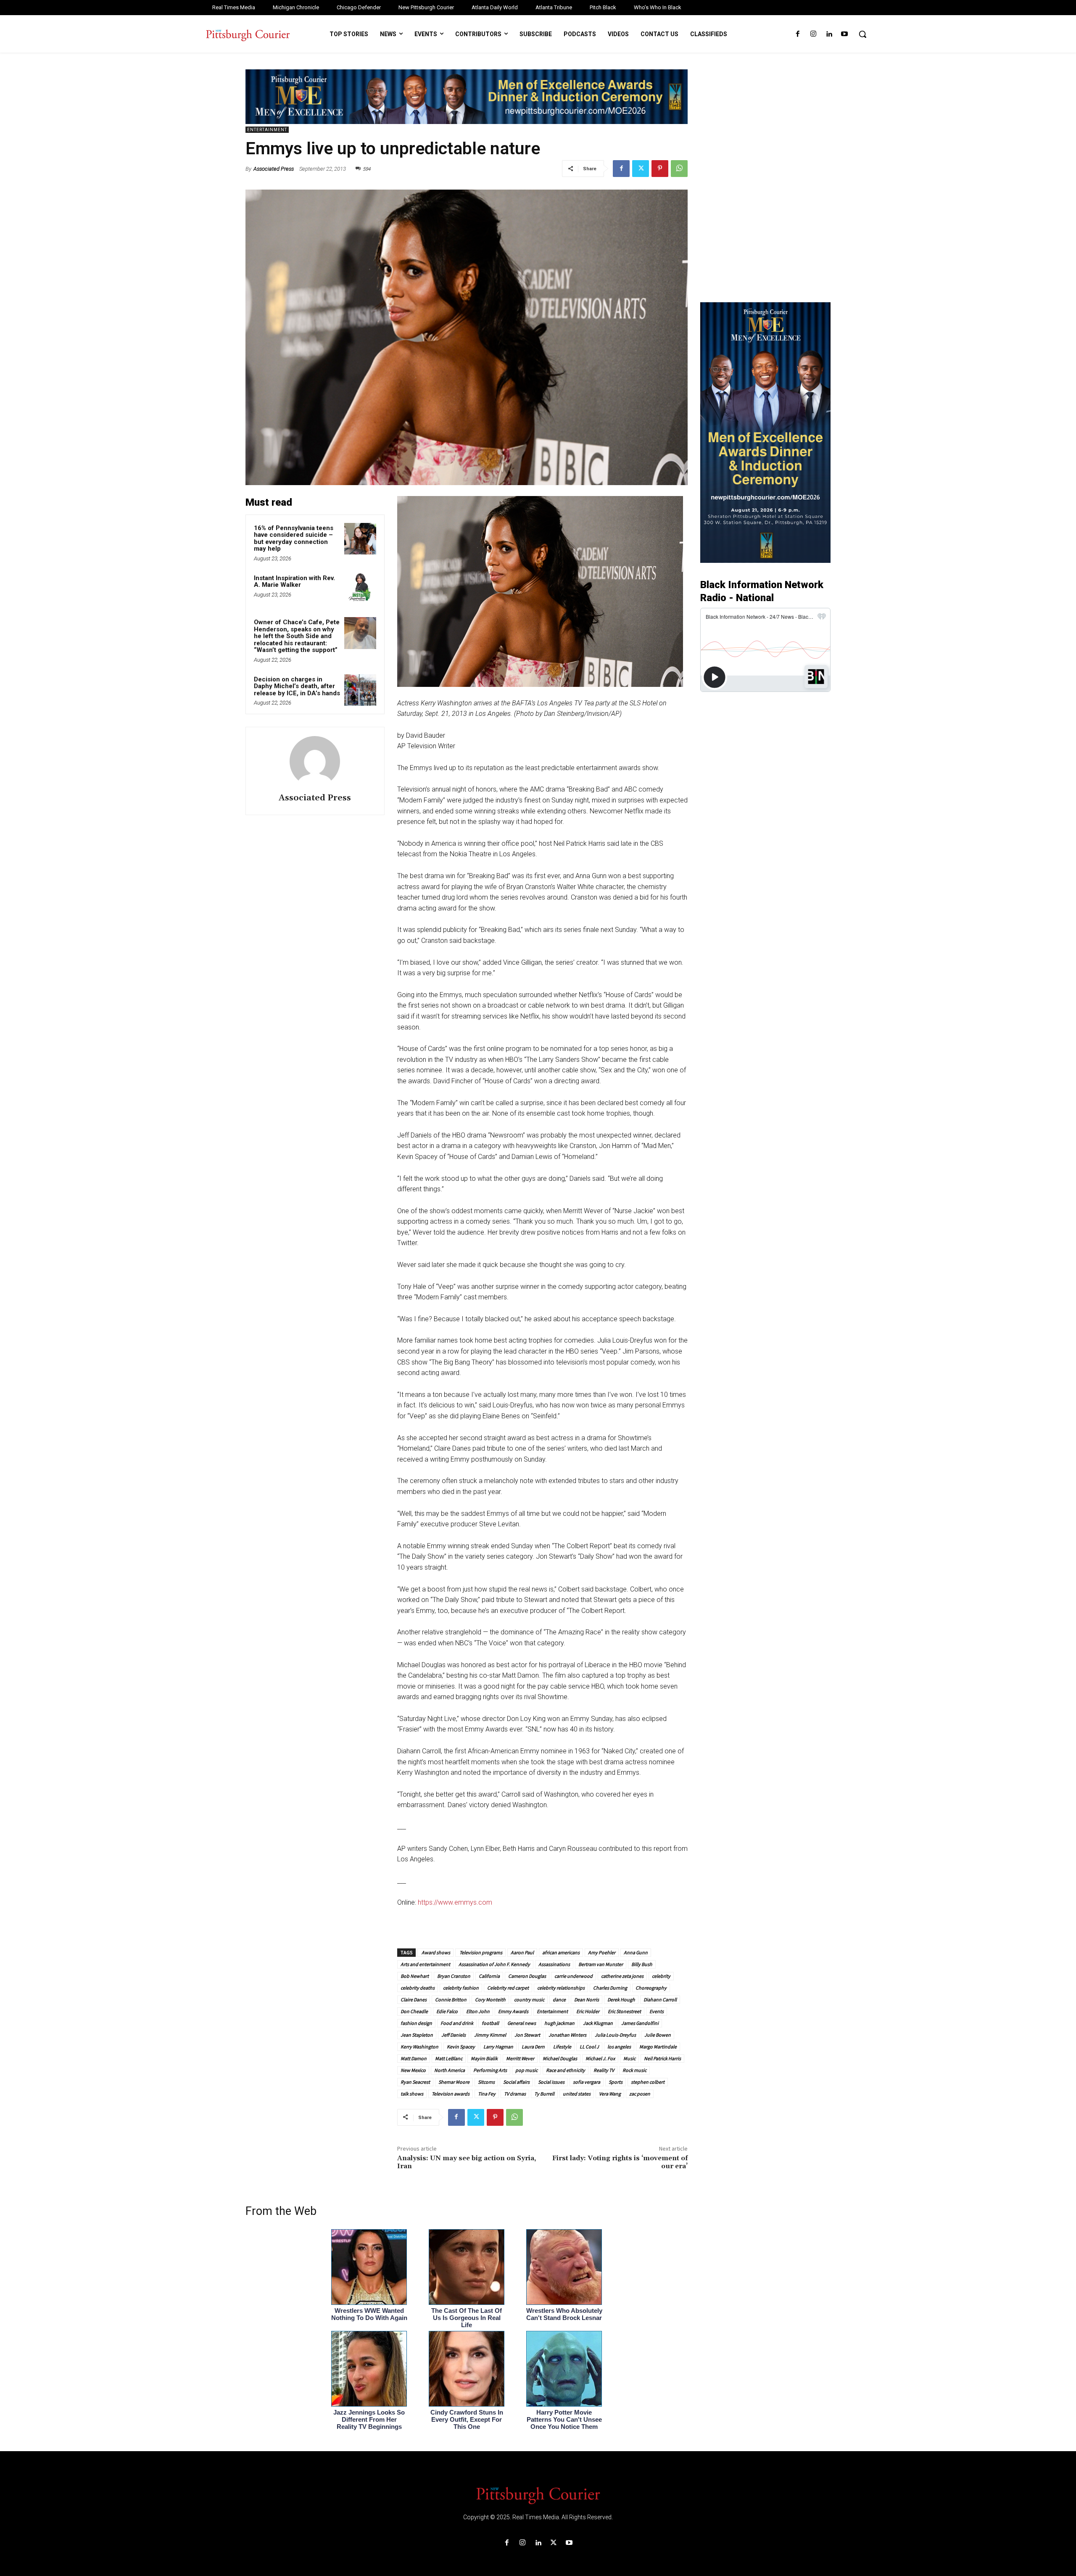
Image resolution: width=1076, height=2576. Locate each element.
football (490, 2023)
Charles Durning (610, 1988)
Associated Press (274, 169)
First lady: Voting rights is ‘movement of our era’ (620, 2162)
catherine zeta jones (622, 1976)
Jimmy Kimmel (490, 2035)
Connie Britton (451, 1999)
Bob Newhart (415, 1976)
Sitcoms (486, 2082)
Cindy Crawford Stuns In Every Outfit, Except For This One (467, 2419)
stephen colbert (648, 2082)
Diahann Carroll (660, 1999)
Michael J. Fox (600, 2058)
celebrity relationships (561, 1988)
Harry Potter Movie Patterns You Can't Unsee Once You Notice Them (564, 2419)
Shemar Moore (454, 2082)
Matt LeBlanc (449, 2058)
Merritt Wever (520, 2058)
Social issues (551, 2082)
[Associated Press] (315, 761)
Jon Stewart (527, 2035)
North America (450, 2070)
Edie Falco (447, 2011)
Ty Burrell (544, 2094)
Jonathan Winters (567, 2035)
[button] (862, 34)
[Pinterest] (660, 169)
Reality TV (604, 2070)
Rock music (634, 2070)
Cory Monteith (490, 1999)
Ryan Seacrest (415, 2082)
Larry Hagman (498, 2047)
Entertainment (267, 130)
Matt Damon (414, 2058)
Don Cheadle (414, 2011)
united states (577, 2094)
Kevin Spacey (461, 2047)
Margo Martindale (658, 2047)
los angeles (619, 2047)
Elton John (478, 2011)
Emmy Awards (513, 2011)
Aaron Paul (522, 1952)
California (489, 1976)
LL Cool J (589, 2047)
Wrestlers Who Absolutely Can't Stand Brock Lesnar (564, 2314)
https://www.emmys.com (455, 1902)
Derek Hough (621, 1999)
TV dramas (515, 2094)
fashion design (416, 2023)
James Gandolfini (640, 2023)
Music (629, 2058)
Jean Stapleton (417, 2035)
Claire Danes (414, 1999)
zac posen (640, 2094)
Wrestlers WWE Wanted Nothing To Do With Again (369, 2314)
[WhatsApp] (679, 169)
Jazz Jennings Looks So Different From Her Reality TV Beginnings (369, 2419)
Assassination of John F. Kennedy (494, 1964)
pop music (526, 2070)
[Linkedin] (829, 34)
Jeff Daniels (454, 2035)
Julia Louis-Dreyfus (615, 2035)
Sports (616, 2082)
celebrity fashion (461, 1988)
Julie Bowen (658, 2035)
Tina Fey (487, 2094)
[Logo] (538, 2495)
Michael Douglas (560, 2058)
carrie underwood (574, 1976)
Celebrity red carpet (508, 1988)
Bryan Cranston (454, 1976)
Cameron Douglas (527, 1976)
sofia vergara (587, 2082)
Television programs (480, 1952)
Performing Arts (490, 2070)
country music (529, 1999)
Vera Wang (610, 2094)
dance (559, 1999)
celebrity (661, 1976)
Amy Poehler (602, 1952)
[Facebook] (798, 34)
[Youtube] (845, 34)
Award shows (435, 1952)
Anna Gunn (636, 1952)
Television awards (451, 2094)
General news (522, 2023)
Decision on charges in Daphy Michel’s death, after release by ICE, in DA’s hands (297, 686)
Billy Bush (642, 1964)
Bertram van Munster (601, 1964)
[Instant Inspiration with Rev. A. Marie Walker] (360, 589)
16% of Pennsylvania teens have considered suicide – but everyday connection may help (294, 538)
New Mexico (413, 2070)
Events (657, 2011)
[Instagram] (813, 34)
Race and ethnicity (566, 2070)
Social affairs (516, 2082)
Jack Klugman (598, 2023)
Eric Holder (588, 2011)
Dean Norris (587, 1999)
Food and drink (457, 2023)
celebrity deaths (418, 1988)
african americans (561, 1952)
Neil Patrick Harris (662, 2058)
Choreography (651, 1988)
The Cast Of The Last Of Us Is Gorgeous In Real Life (467, 2318)
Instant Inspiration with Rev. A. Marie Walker (294, 582)
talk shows (412, 2094)
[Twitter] (641, 169)
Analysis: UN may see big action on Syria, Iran (467, 2162)
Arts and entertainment (425, 1964)
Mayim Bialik (484, 2058)
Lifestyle (562, 2047)
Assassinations (554, 1964)
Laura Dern (533, 2047)
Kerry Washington (419, 2047)
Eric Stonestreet (624, 2011)
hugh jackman (559, 2023)
